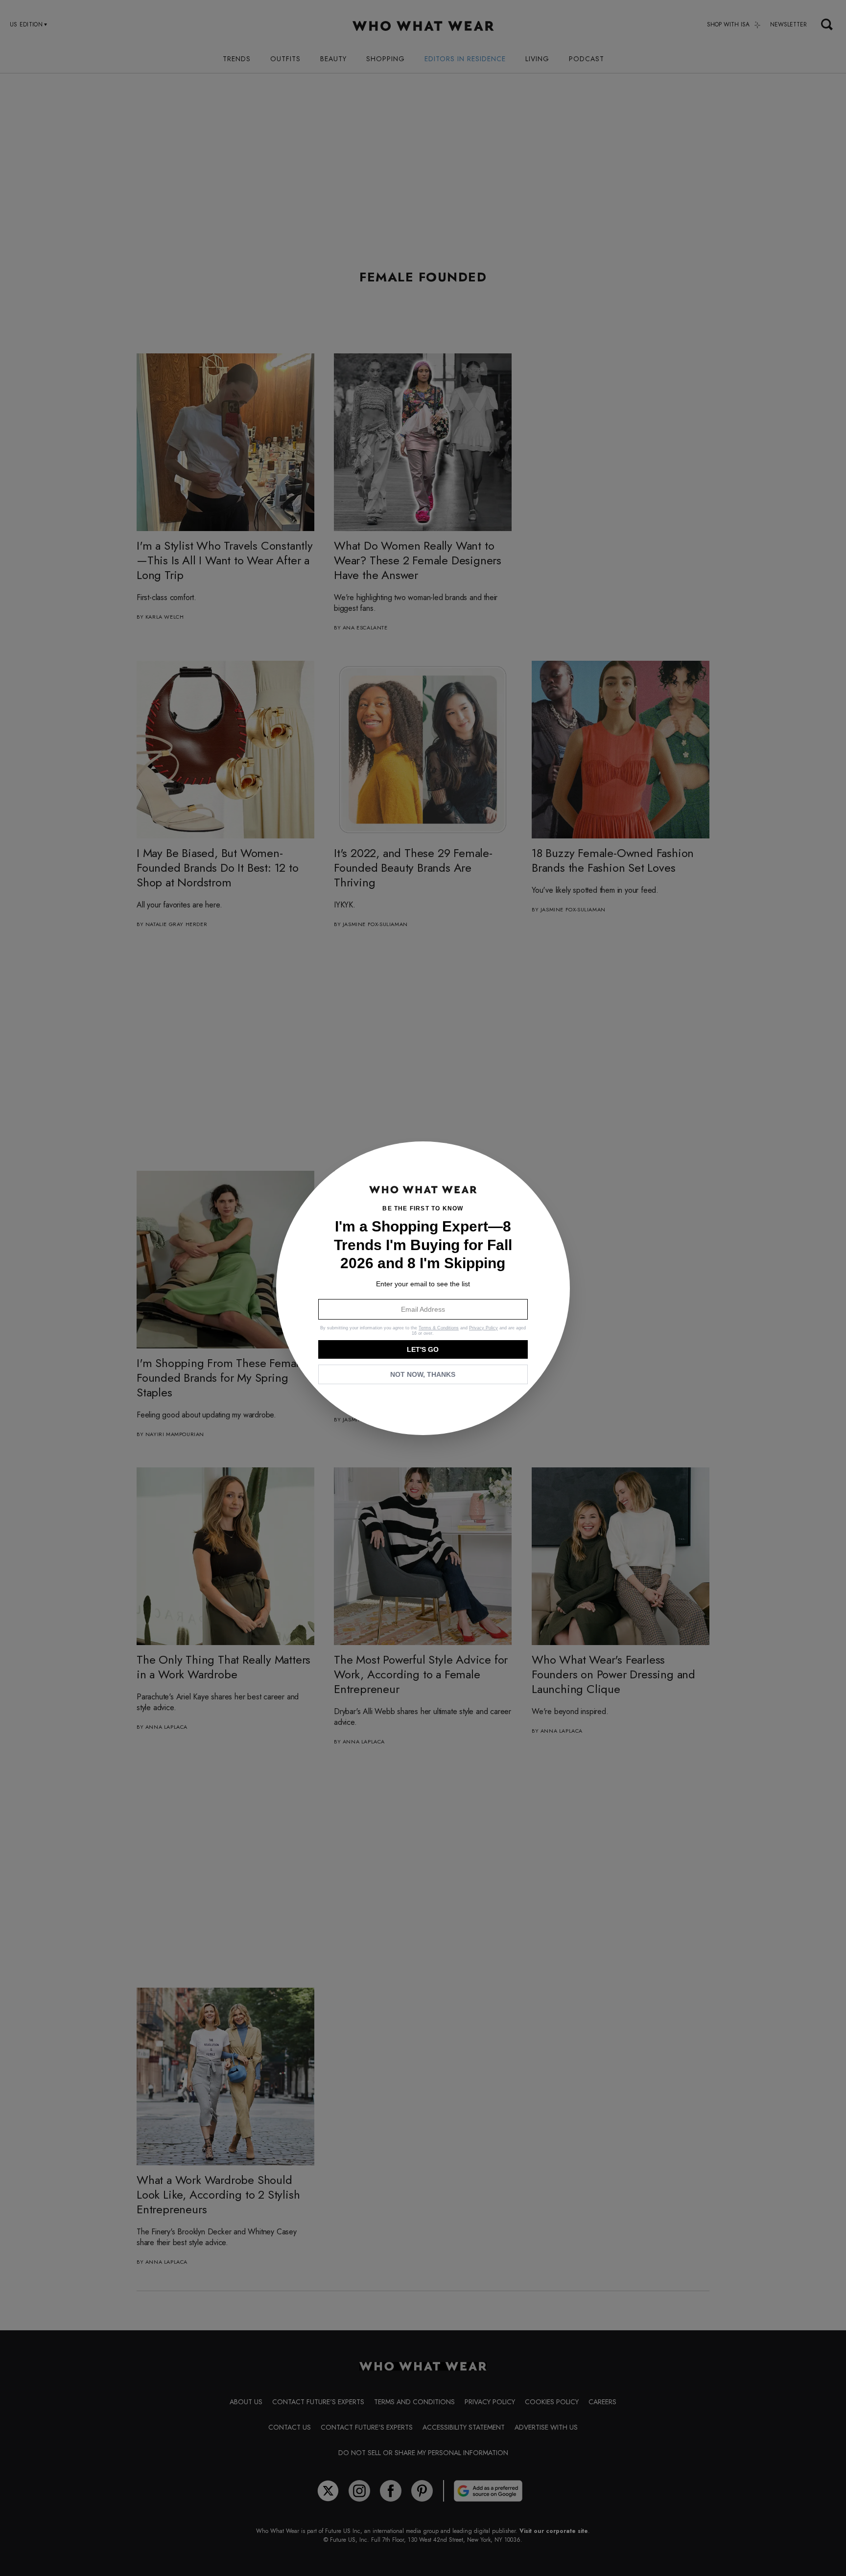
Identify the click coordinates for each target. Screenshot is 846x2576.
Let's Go (423, 1349)
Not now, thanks (423, 1374)
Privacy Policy (483, 1328)
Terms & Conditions (439, 1328)
